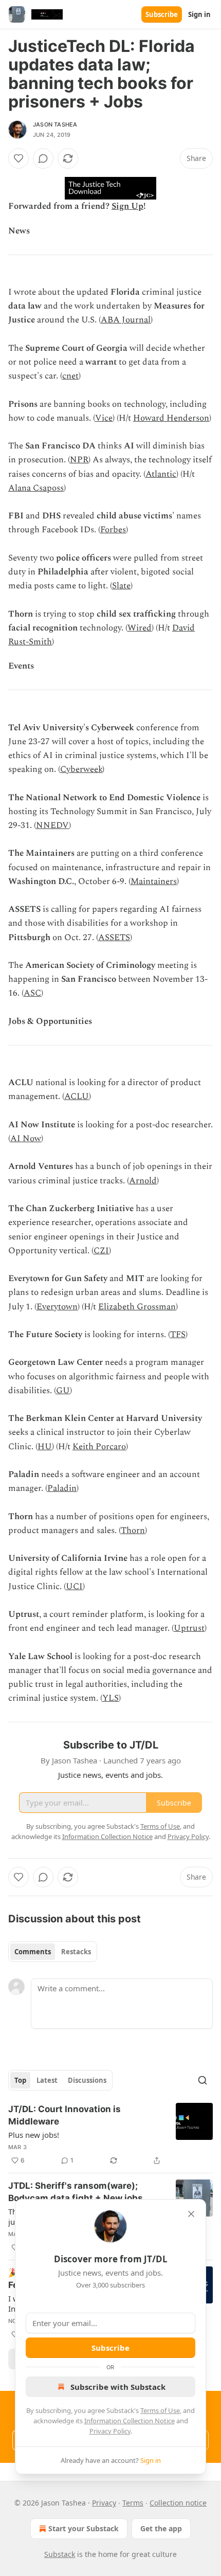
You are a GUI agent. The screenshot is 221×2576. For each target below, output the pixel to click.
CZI (101, 1251)
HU (45, 1447)
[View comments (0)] (43, 158)
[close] (191, 2214)
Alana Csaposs (36, 488)
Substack (60, 2554)
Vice (104, 418)
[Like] (19, 158)
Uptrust (189, 1628)
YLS (110, 1698)
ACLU (77, 1096)
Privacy (104, 2503)
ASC (32, 993)
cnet (70, 376)
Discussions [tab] (87, 2080)
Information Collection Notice (130, 2421)
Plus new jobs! (34, 2135)
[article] (110, 2135)
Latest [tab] (47, 2080)
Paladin (62, 1488)
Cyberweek (81, 769)
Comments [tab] (33, 1952)
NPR (79, 460)
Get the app (161, 2528)
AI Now (26, 1139)
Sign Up (127, 206)
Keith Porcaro (99, 1447)
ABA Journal (126, 320)
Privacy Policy (110, 2431)
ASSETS (114, 938)
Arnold (143, 1181)
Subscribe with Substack (118, 2387)
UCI (74, 1587)
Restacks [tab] (76, 1952)
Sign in (199, 14)
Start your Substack (84, 2528)
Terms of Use (160, 2410)
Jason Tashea (55, 124)
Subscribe (162, 14)
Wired (140, 628)
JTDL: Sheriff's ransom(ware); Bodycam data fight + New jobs (76, 2192)
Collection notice (178, 2503)
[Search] (202, 2080)
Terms (133, 2503)
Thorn (133, 1530)
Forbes (113, 530)
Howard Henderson (171, 418)
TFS (178, 1335)
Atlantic (161, 474)
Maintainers (154, 881)
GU (63, 1391)
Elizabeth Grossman (137, 1307)
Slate (121, 586)
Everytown (57, 1307)
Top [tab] (20, 2080)
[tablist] (53, 1952)
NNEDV (52, 825)
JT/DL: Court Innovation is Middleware (65, 2115)
